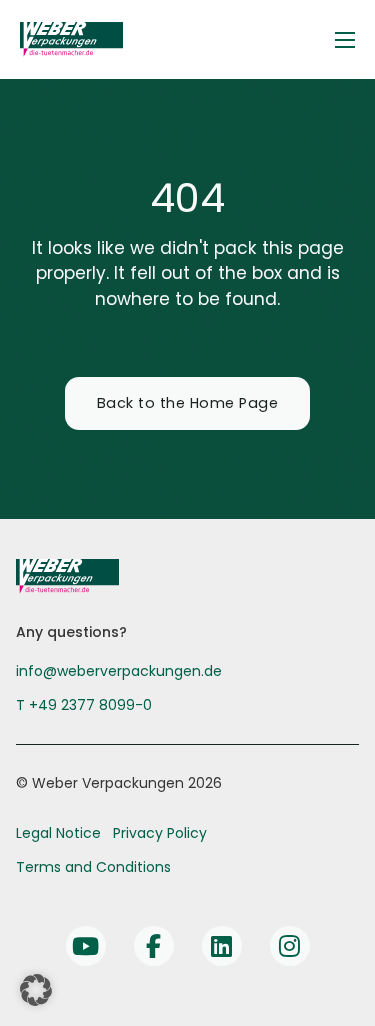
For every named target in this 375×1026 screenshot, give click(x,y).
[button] (36, 990)
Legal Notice (58, 833)
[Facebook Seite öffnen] (154, 946)
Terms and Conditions (93, 867)
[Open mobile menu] (345, 40)
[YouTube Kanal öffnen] (86, 946)
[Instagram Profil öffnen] (290, 946)
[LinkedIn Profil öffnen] (222, 946)
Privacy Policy (160, 833)
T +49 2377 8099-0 (84, 705)
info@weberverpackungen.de (119, 671)
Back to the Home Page (188, 403)
